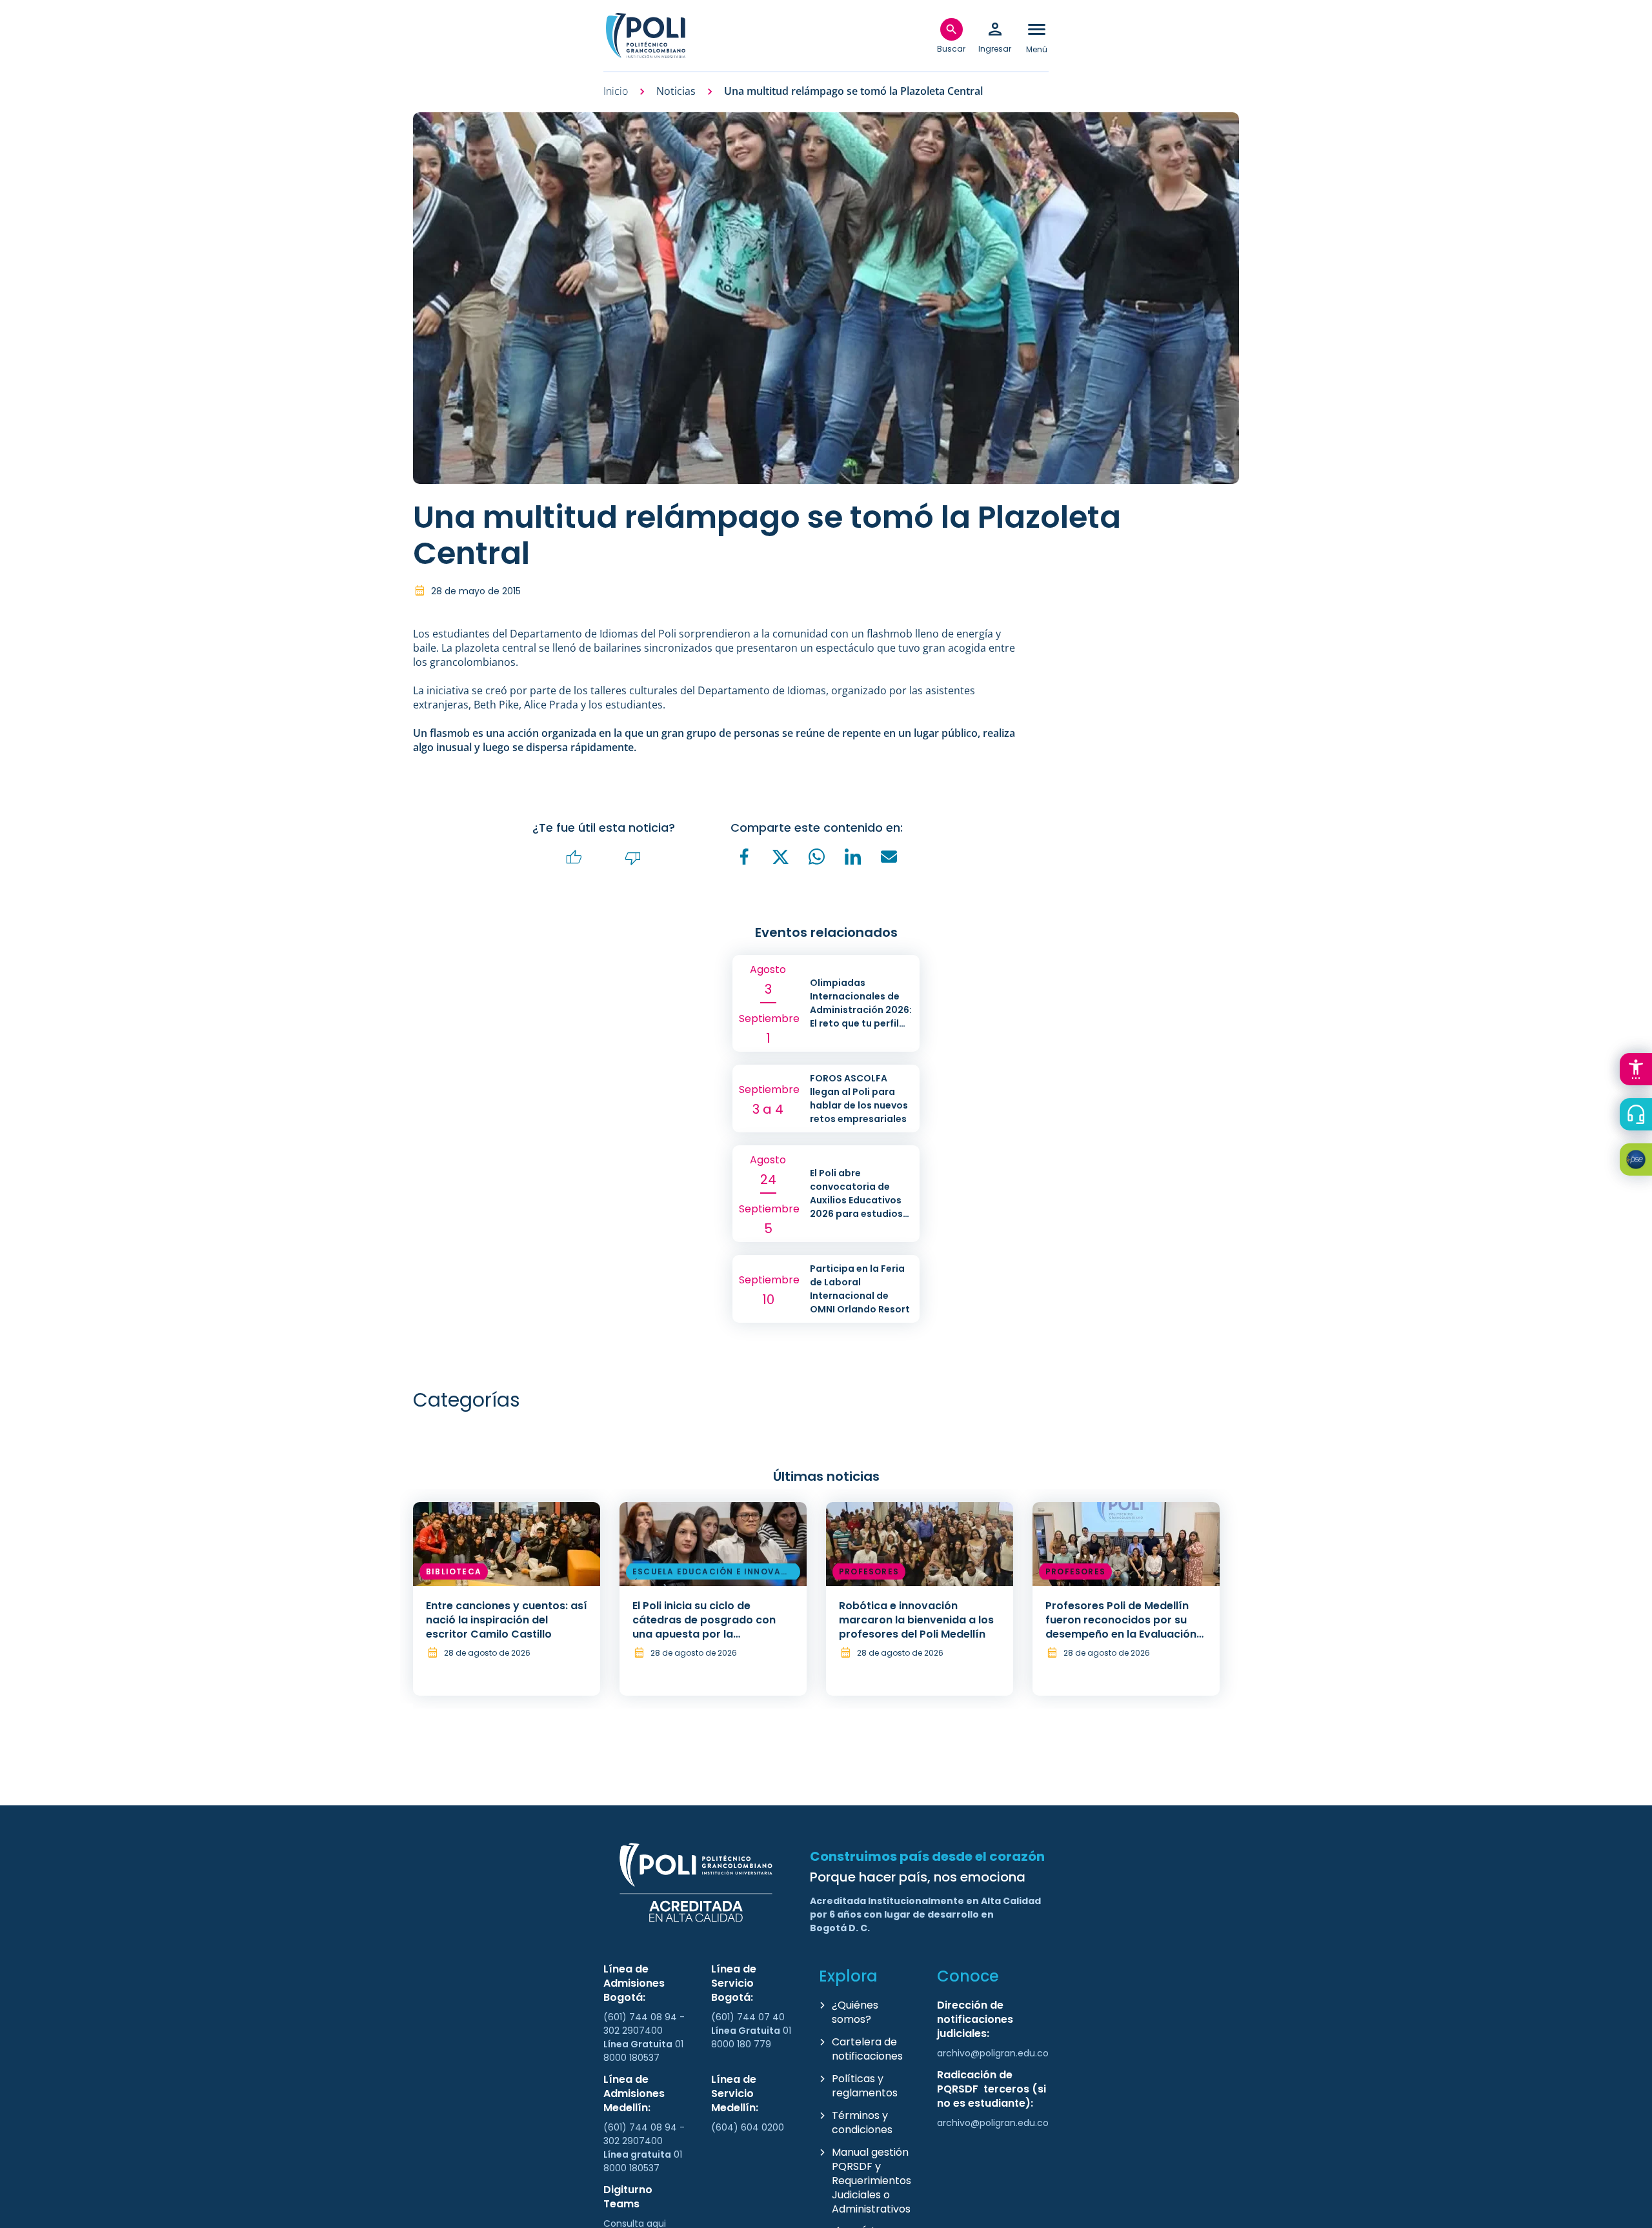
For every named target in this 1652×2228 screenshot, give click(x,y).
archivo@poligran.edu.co (993, 2053)
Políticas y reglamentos (865, 2086)
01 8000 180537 (643, 2051)
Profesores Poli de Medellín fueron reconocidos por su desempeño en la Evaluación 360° (1121, 1627)
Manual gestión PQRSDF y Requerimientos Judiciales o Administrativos (871, 2181)
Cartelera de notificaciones (867, 2049)
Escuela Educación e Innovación (712, 1574)
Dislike (633, 858)
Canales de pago (1639, 1161)
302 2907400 (633, 2031)
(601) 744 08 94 (641, 2017)
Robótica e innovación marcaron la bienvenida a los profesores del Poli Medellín (916, 1620)
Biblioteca (454, 1571)
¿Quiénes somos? (855, 2012)
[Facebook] (745, 857)
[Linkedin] (853, 857)
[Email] (889, 857)
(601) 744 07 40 (749, 2017)
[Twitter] (781, 858)
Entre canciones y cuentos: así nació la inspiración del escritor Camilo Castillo (507, 1620)
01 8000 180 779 (751, 2037)
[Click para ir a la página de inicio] (645, 35)
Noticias (676, 91)
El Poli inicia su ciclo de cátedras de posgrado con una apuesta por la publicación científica (704, 1627)
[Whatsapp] (817, 857)
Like (574, 858)
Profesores (869, 1571)
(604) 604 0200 (748, 2127)
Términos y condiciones (862, 2123)
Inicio (616, 91)
